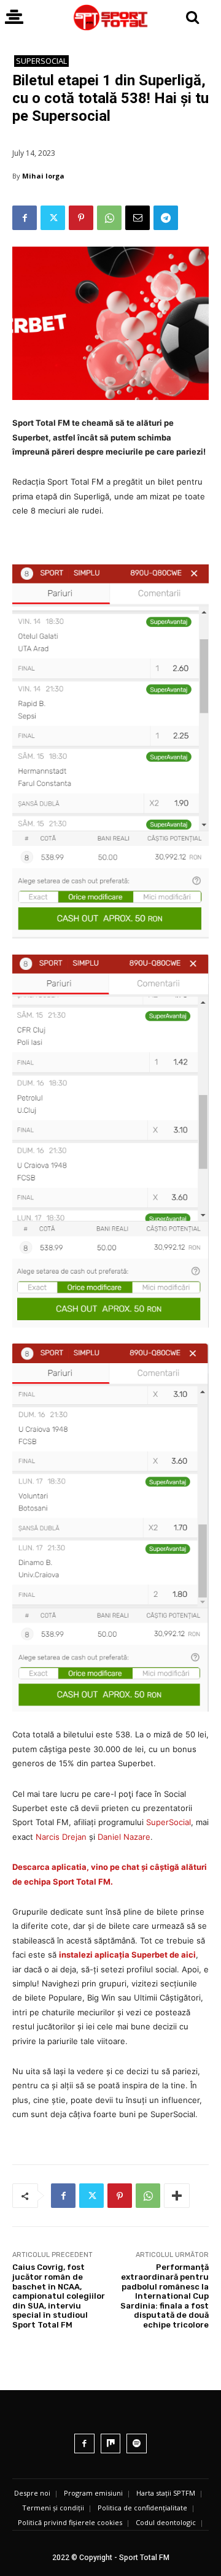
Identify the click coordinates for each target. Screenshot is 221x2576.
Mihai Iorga (43, 176)
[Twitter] (53, 218)
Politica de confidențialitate (142, 2508)
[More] (177, 2196)
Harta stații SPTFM (166, 2493)
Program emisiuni (93, 2493)
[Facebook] (25, 218)
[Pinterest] (81, 218)
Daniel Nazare (124, 1837)
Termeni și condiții (53, 2508)
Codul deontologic (166, 2522)
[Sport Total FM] (110, 17)
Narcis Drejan (61, 1837)
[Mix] (111, 2444)
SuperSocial (41, 61)
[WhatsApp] (109, 218)
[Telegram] (166, 218)
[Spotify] (137, 2444)
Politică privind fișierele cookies (70, 2522)
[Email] (138, 218)
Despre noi (32, 2493)
